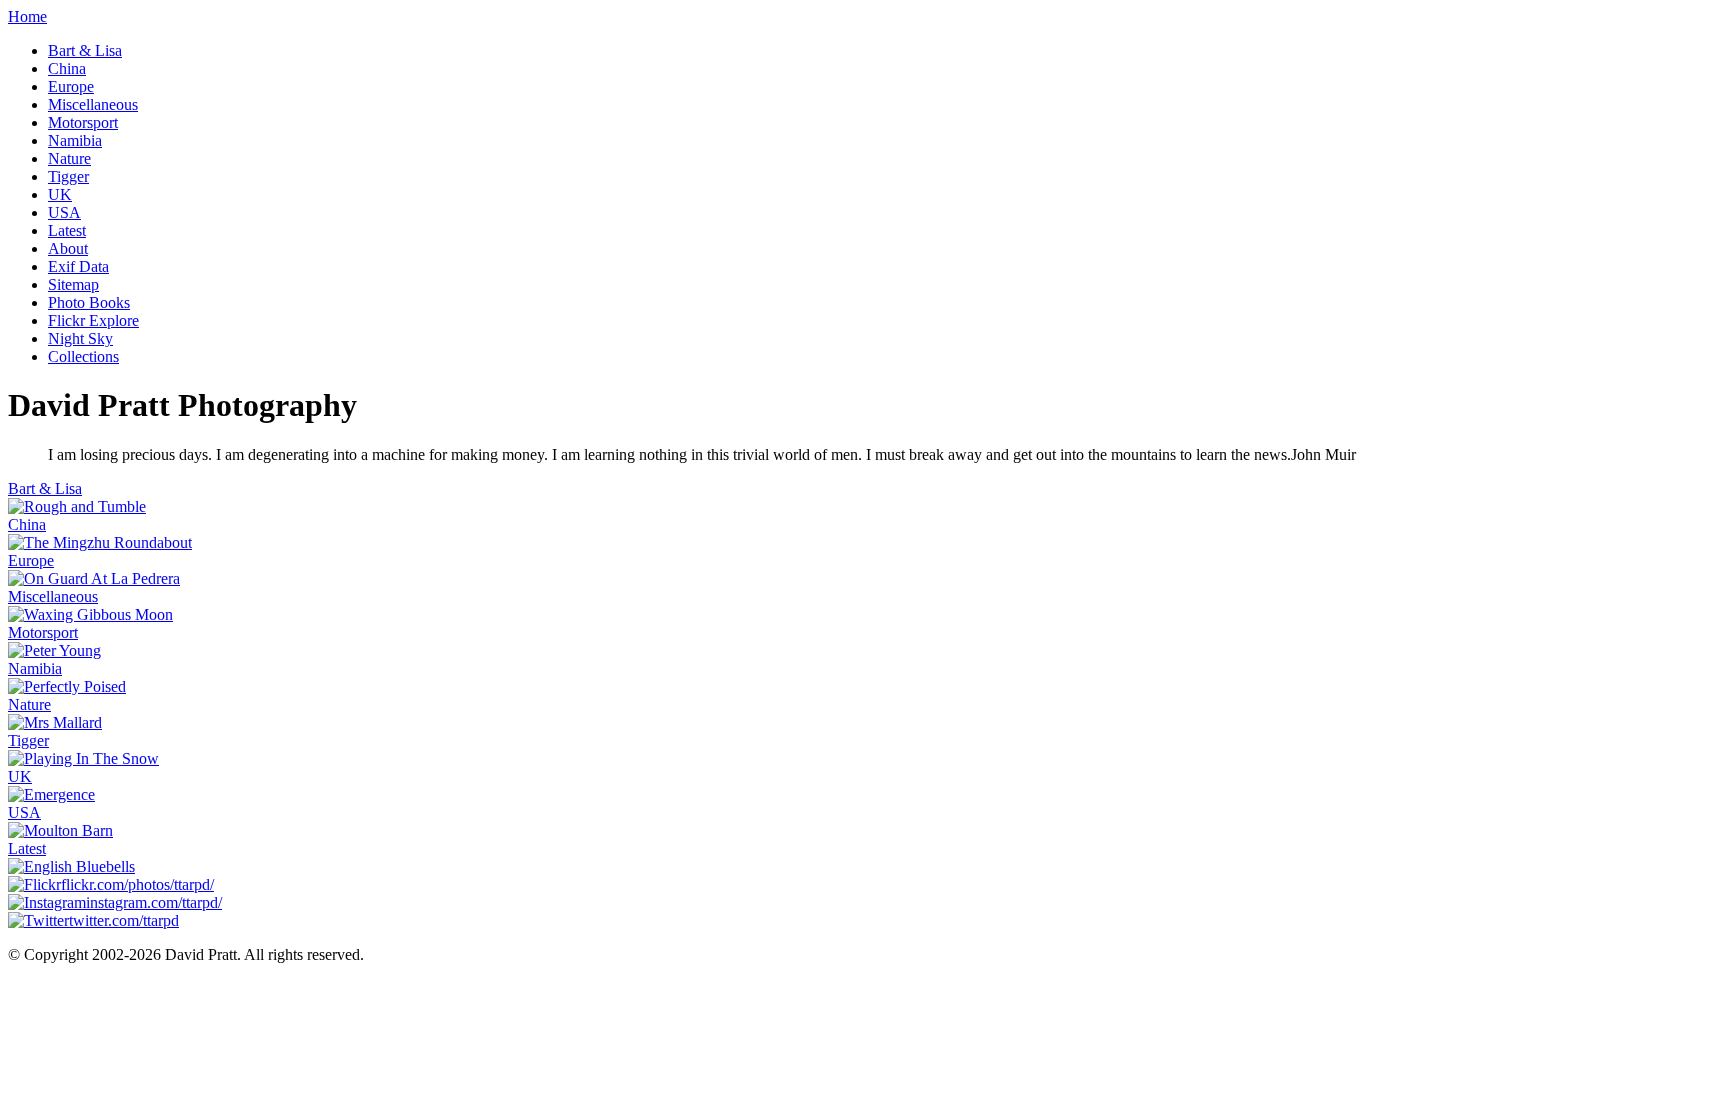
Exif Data (78, 266)
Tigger (68, 176)
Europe (71, 86)
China (67, 68)
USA (64, 212)
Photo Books (89, 302)
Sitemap (73, 284)
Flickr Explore (93, 320)
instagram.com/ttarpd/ (154, 902)
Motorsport (83, 122)
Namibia (75, 140)
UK (60, 194)
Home (27, 16)
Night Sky (80, 338)
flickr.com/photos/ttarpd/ (137, 884)
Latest (67, 230)
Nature (69, 158)
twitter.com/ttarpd (124, 920)
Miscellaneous (93, 104)
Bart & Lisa (85, 50)
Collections (83, 356)
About (68, 248)
